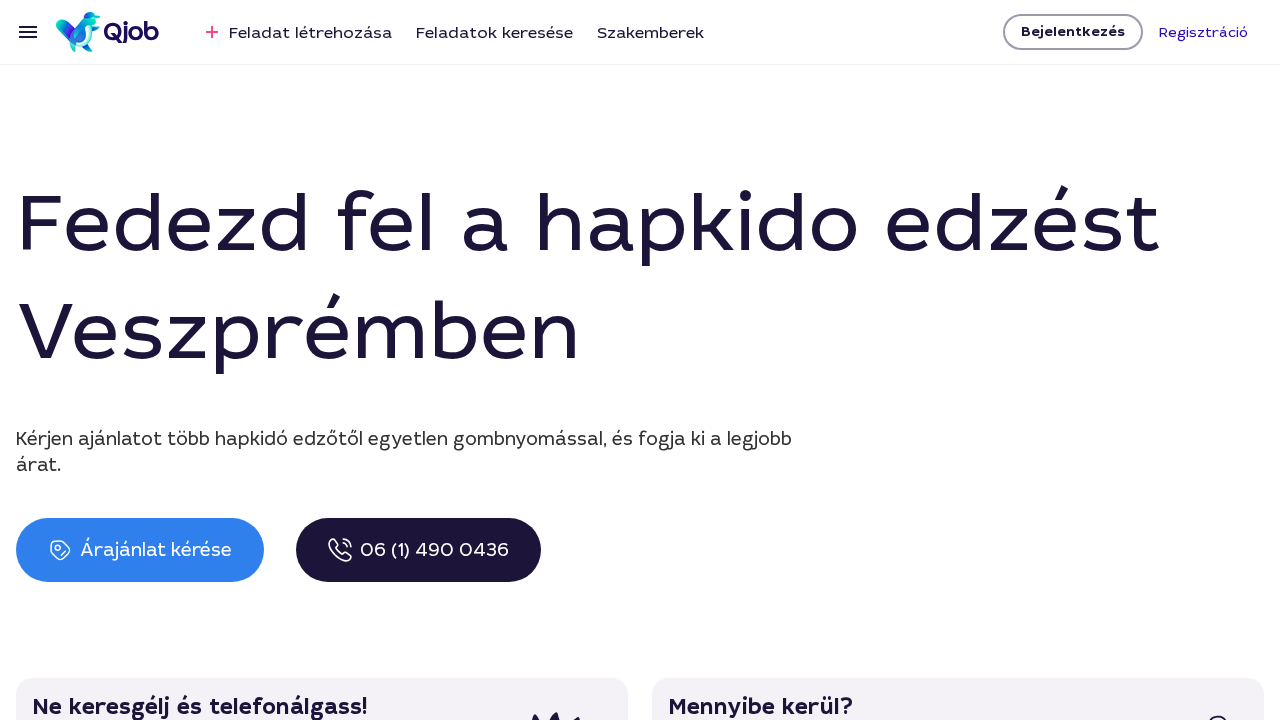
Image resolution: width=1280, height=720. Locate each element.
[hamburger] (28, 32)
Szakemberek (650, 32)
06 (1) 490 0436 (434, 550)
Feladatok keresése (494, 32)
